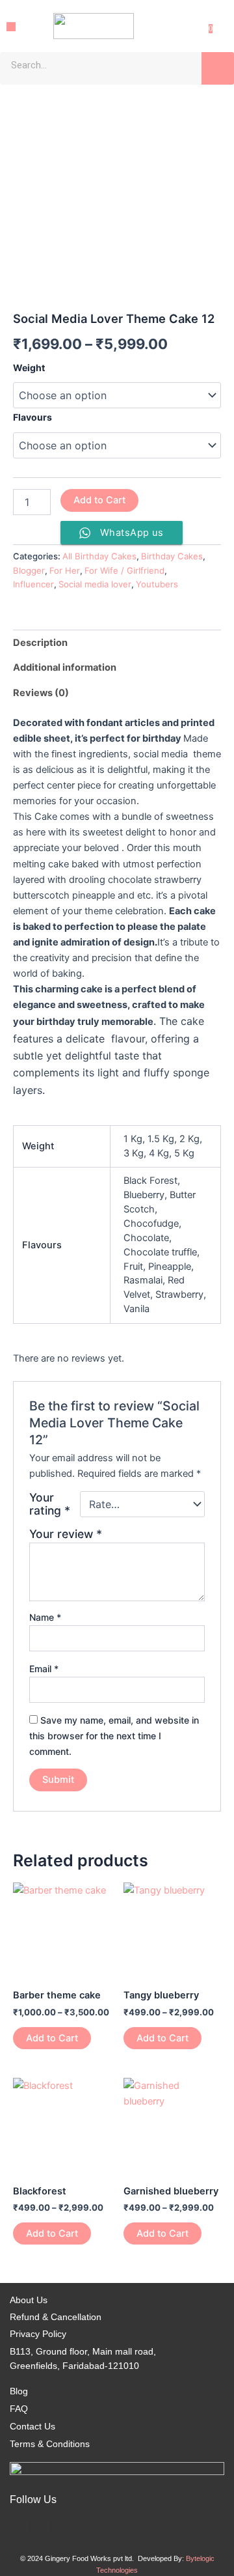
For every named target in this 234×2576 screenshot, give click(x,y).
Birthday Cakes (172, 556)
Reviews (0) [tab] (41, 693)
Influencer (33, 584)
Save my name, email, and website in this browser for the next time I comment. (114, 1736)
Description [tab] (40, 643)
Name (45, 1617)
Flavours (32, 417)
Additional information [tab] (65, 667)
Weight (29, 368)
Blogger (29, 570)
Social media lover (95, 584)
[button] (11, 26)
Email (44, 1669)
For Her (65, 570)
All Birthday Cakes (99, 556)
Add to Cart (99, 500)
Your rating (50, 1504)
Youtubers (157, 584)
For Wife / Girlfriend (124, 570)
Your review (66, 1534)
